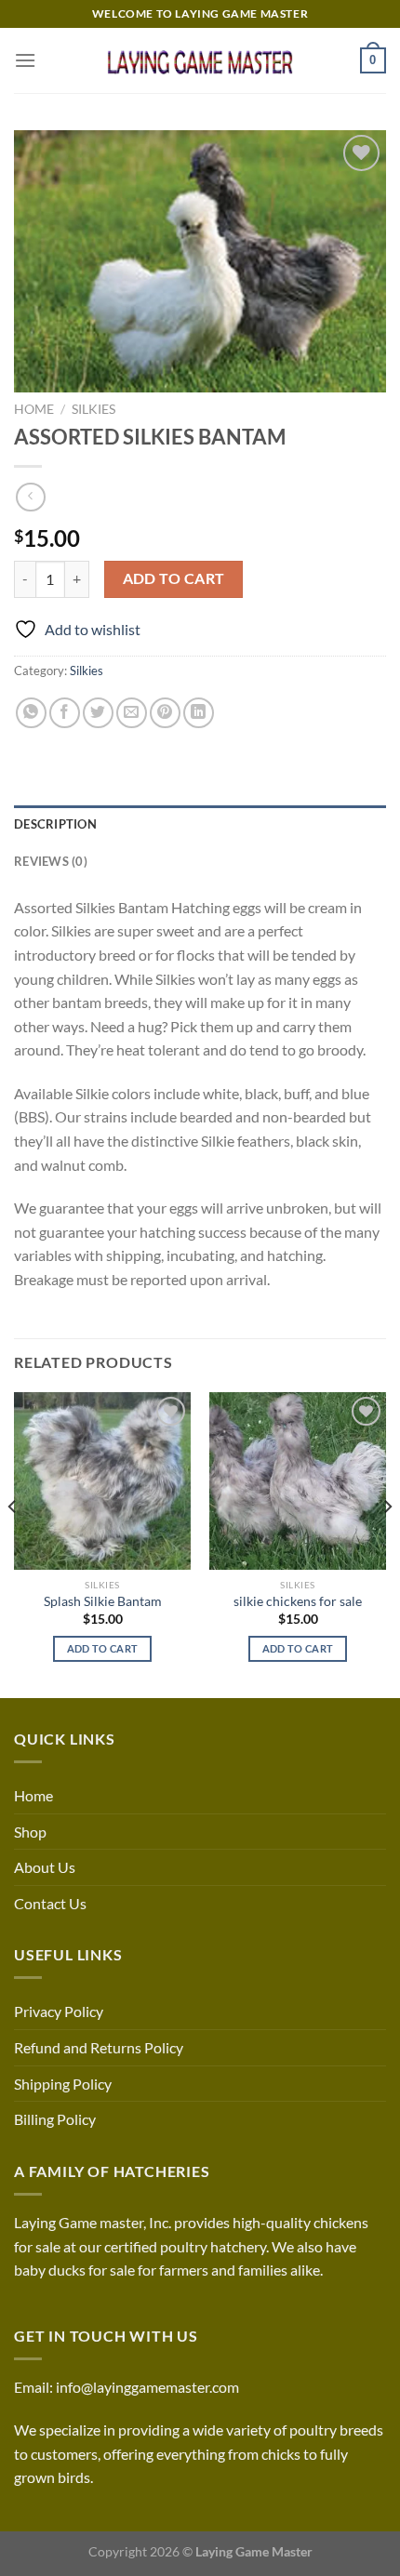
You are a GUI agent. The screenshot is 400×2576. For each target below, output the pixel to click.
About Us (45, 1867)
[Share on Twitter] (98, 713)
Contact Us (50, 1903)
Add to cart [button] (103, 1648)
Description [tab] (55, 824)
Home (34, 409)
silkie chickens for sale (298, 1601)
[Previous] (13, 1543)
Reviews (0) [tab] (51, 861)
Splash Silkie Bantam (103, 1601)
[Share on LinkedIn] (199, 713)
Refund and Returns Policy (99, 2047)
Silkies (93, 409)
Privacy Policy (59, 2011)
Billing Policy (55, 2119)
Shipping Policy (63, 2084)
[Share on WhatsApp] (31, 713)
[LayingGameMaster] (200, 60)
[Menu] (25, 60)
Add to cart (174, 578)
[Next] (387, 1543)
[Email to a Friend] (132, 713)
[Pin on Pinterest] (165, 713)
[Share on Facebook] (65, 713)
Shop (30, 1832)
